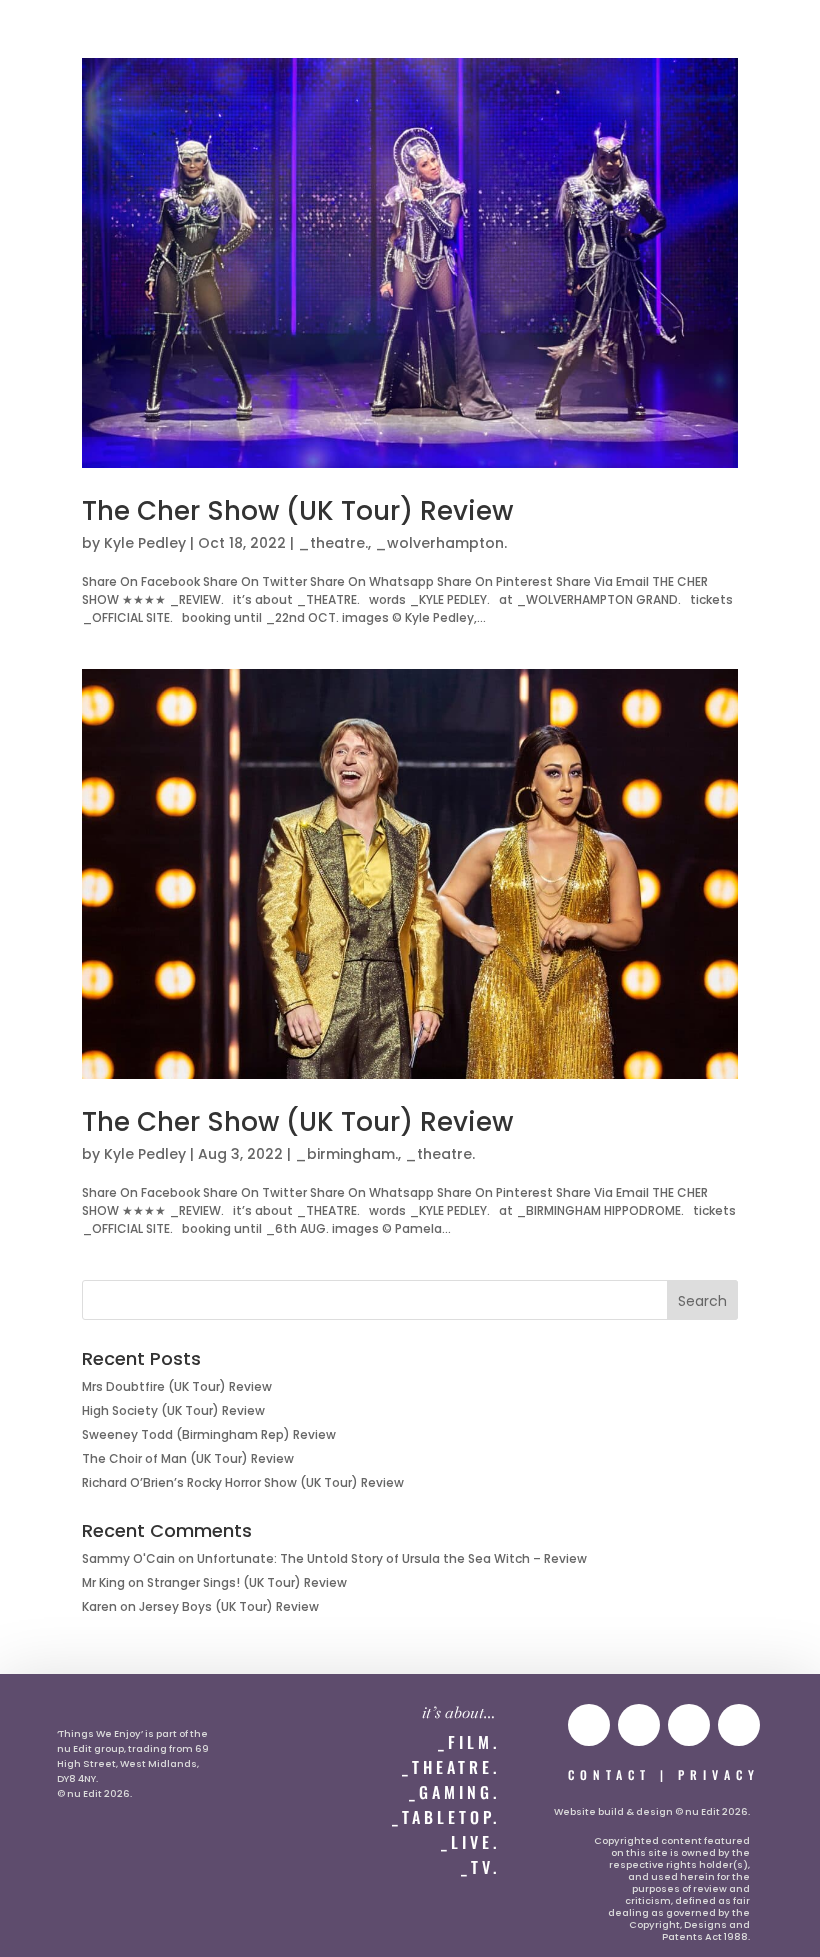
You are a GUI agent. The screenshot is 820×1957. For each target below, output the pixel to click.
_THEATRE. (451, 1767)
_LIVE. (470, 1842)
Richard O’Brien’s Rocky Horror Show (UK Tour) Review (243, 1482)
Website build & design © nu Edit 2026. (652, 1811)
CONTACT (609, 1774)
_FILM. (469, 1742)
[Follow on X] (689, 1725)
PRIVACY (719, 1774)
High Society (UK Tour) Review (173, 1410)
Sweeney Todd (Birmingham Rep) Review (209, 1434)
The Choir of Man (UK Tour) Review (188, 1458)
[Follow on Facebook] (739, 1725)
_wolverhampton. (441, 543)
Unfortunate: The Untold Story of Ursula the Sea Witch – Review (392, 1558)
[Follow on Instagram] (639, 1725)
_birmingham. (346, 1154)
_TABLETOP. (446, 1817)
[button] (56, 36)
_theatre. (333, 543)
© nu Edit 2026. (94, 1793)
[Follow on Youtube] (589, 1725)
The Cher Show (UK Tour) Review (297, 511)
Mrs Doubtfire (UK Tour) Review (177, 1386)
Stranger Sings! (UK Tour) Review (247, 1582)
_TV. (480, 1867)
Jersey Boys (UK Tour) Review (229, 1606)
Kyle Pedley (145, 543)
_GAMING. (454, 1792)
